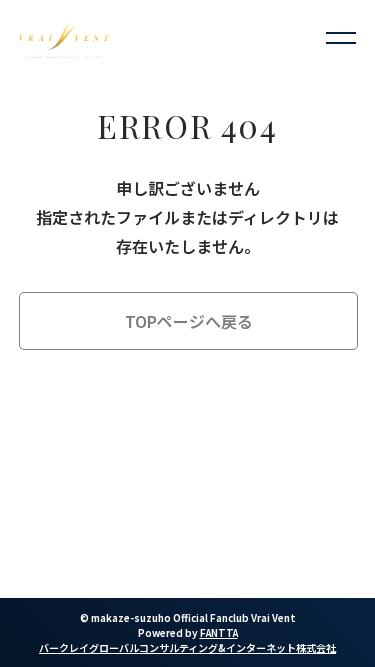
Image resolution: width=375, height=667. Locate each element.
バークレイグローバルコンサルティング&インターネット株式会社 (187, 647)
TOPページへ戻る (189, 321)
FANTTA (219, 632)
